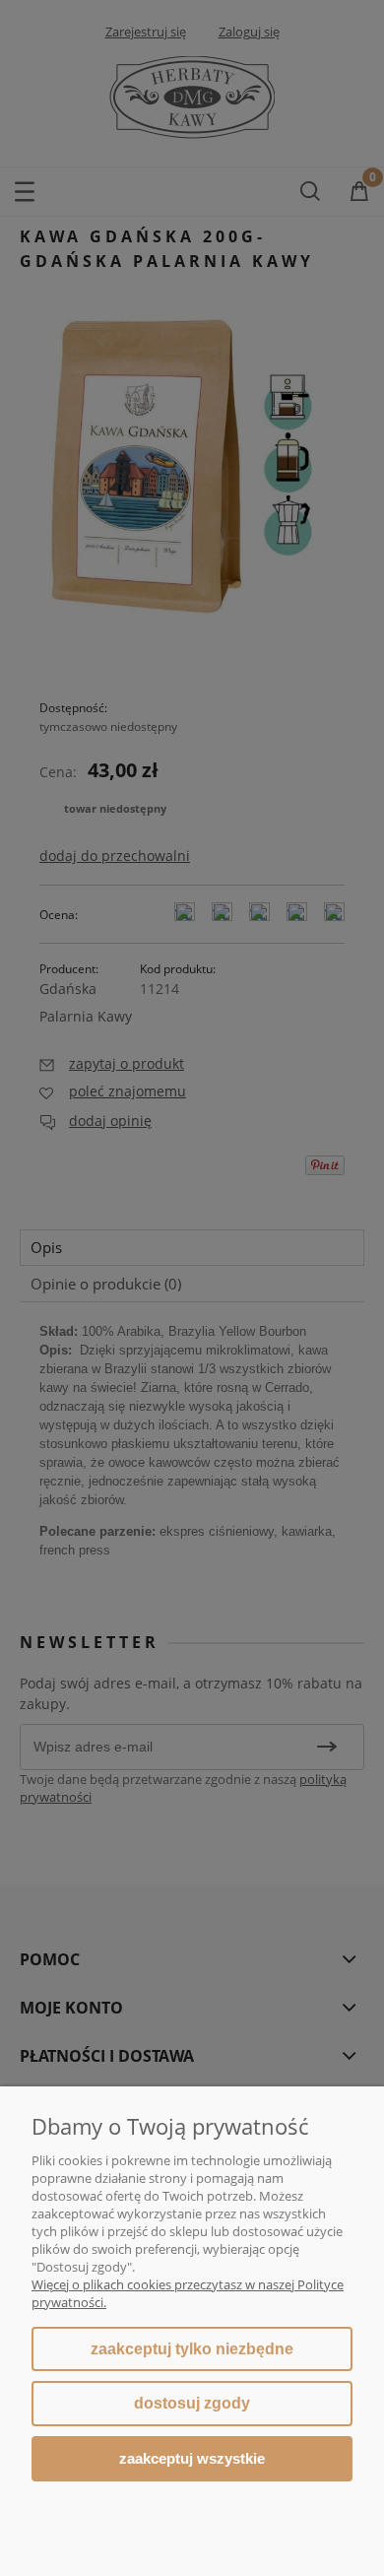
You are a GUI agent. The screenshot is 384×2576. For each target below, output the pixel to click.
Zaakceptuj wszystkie (192, 2458)
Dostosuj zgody (192, 2403)
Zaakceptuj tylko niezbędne (192, 2349)
